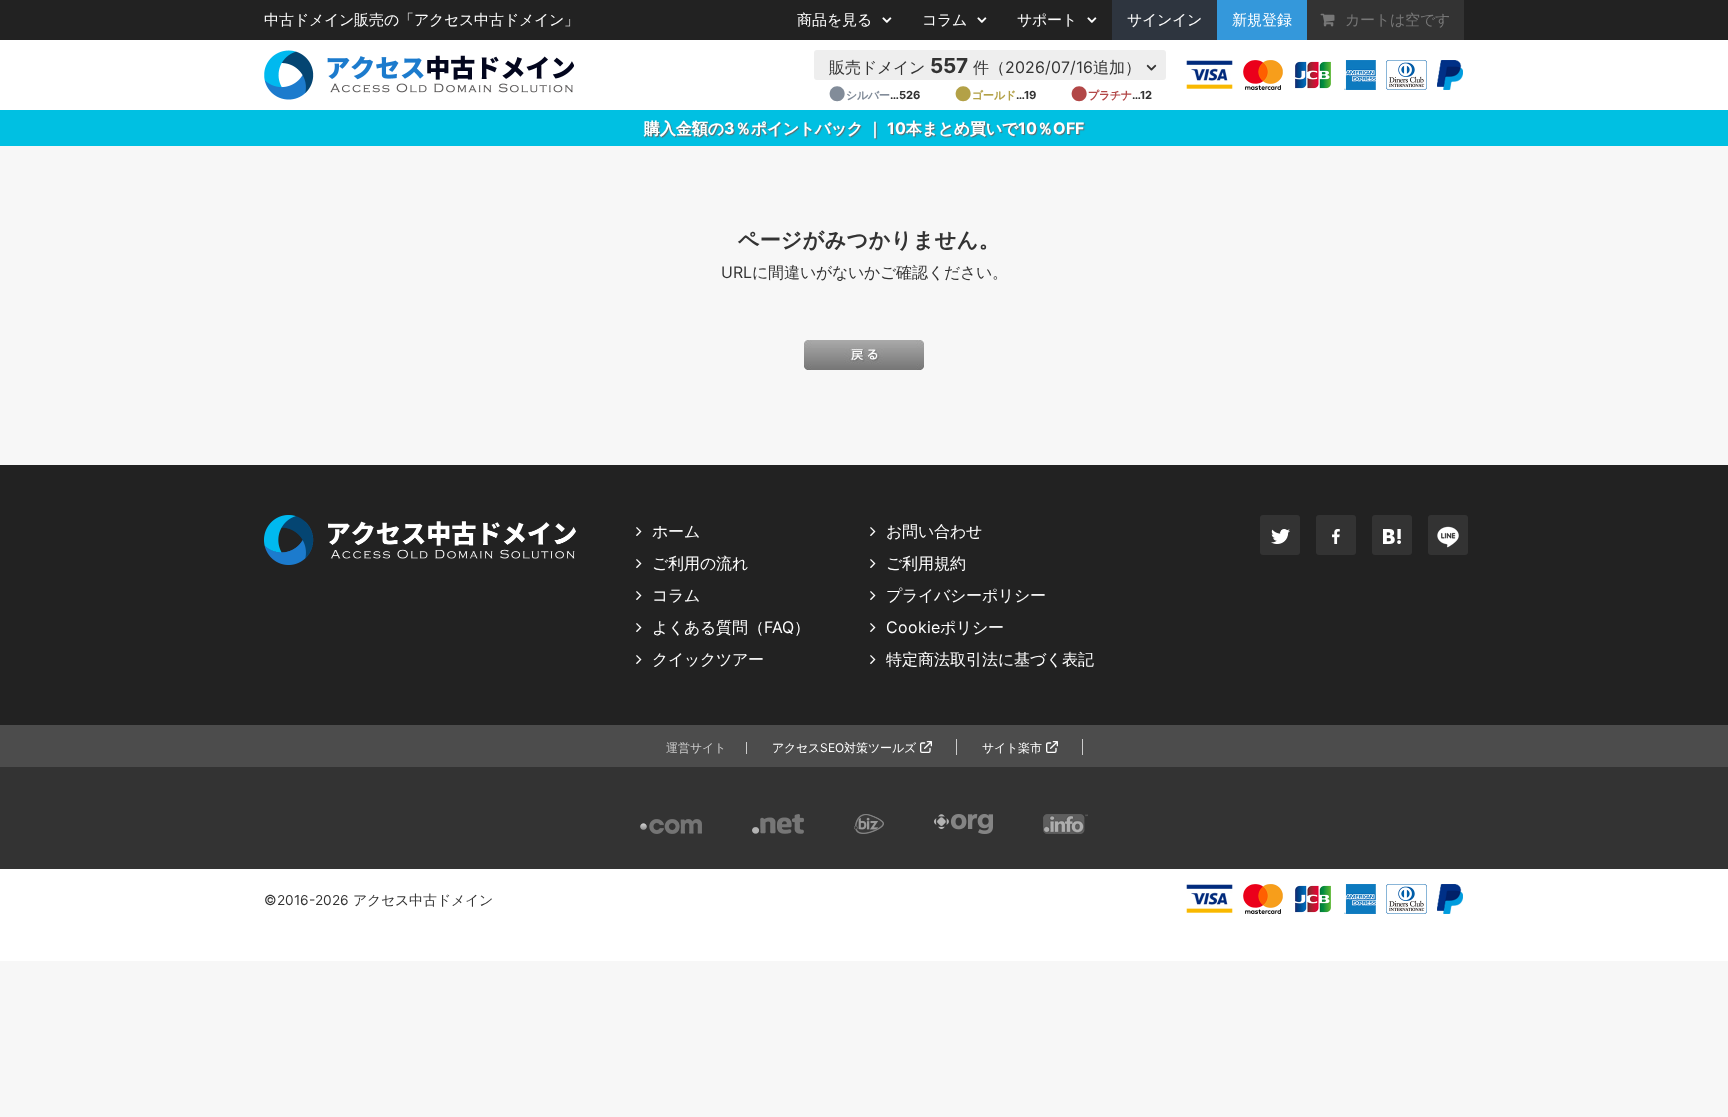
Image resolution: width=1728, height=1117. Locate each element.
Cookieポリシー (945, 627)
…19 (995, 95)
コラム (676, 595)
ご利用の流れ (700, 563)
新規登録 (1262, 20)
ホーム (676, 531)
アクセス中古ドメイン (423, 900)
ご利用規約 (926, 563)
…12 (1111, 95)
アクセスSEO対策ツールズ (844, 747)
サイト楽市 (1012, 747)
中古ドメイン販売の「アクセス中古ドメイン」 (421, 20)
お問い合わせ (934, 531)
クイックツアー (708, 659)
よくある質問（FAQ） (731, 627)
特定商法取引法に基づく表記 (990, 659)
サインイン (1164, 20)
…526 (874, 95)
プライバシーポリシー (966, 595)
